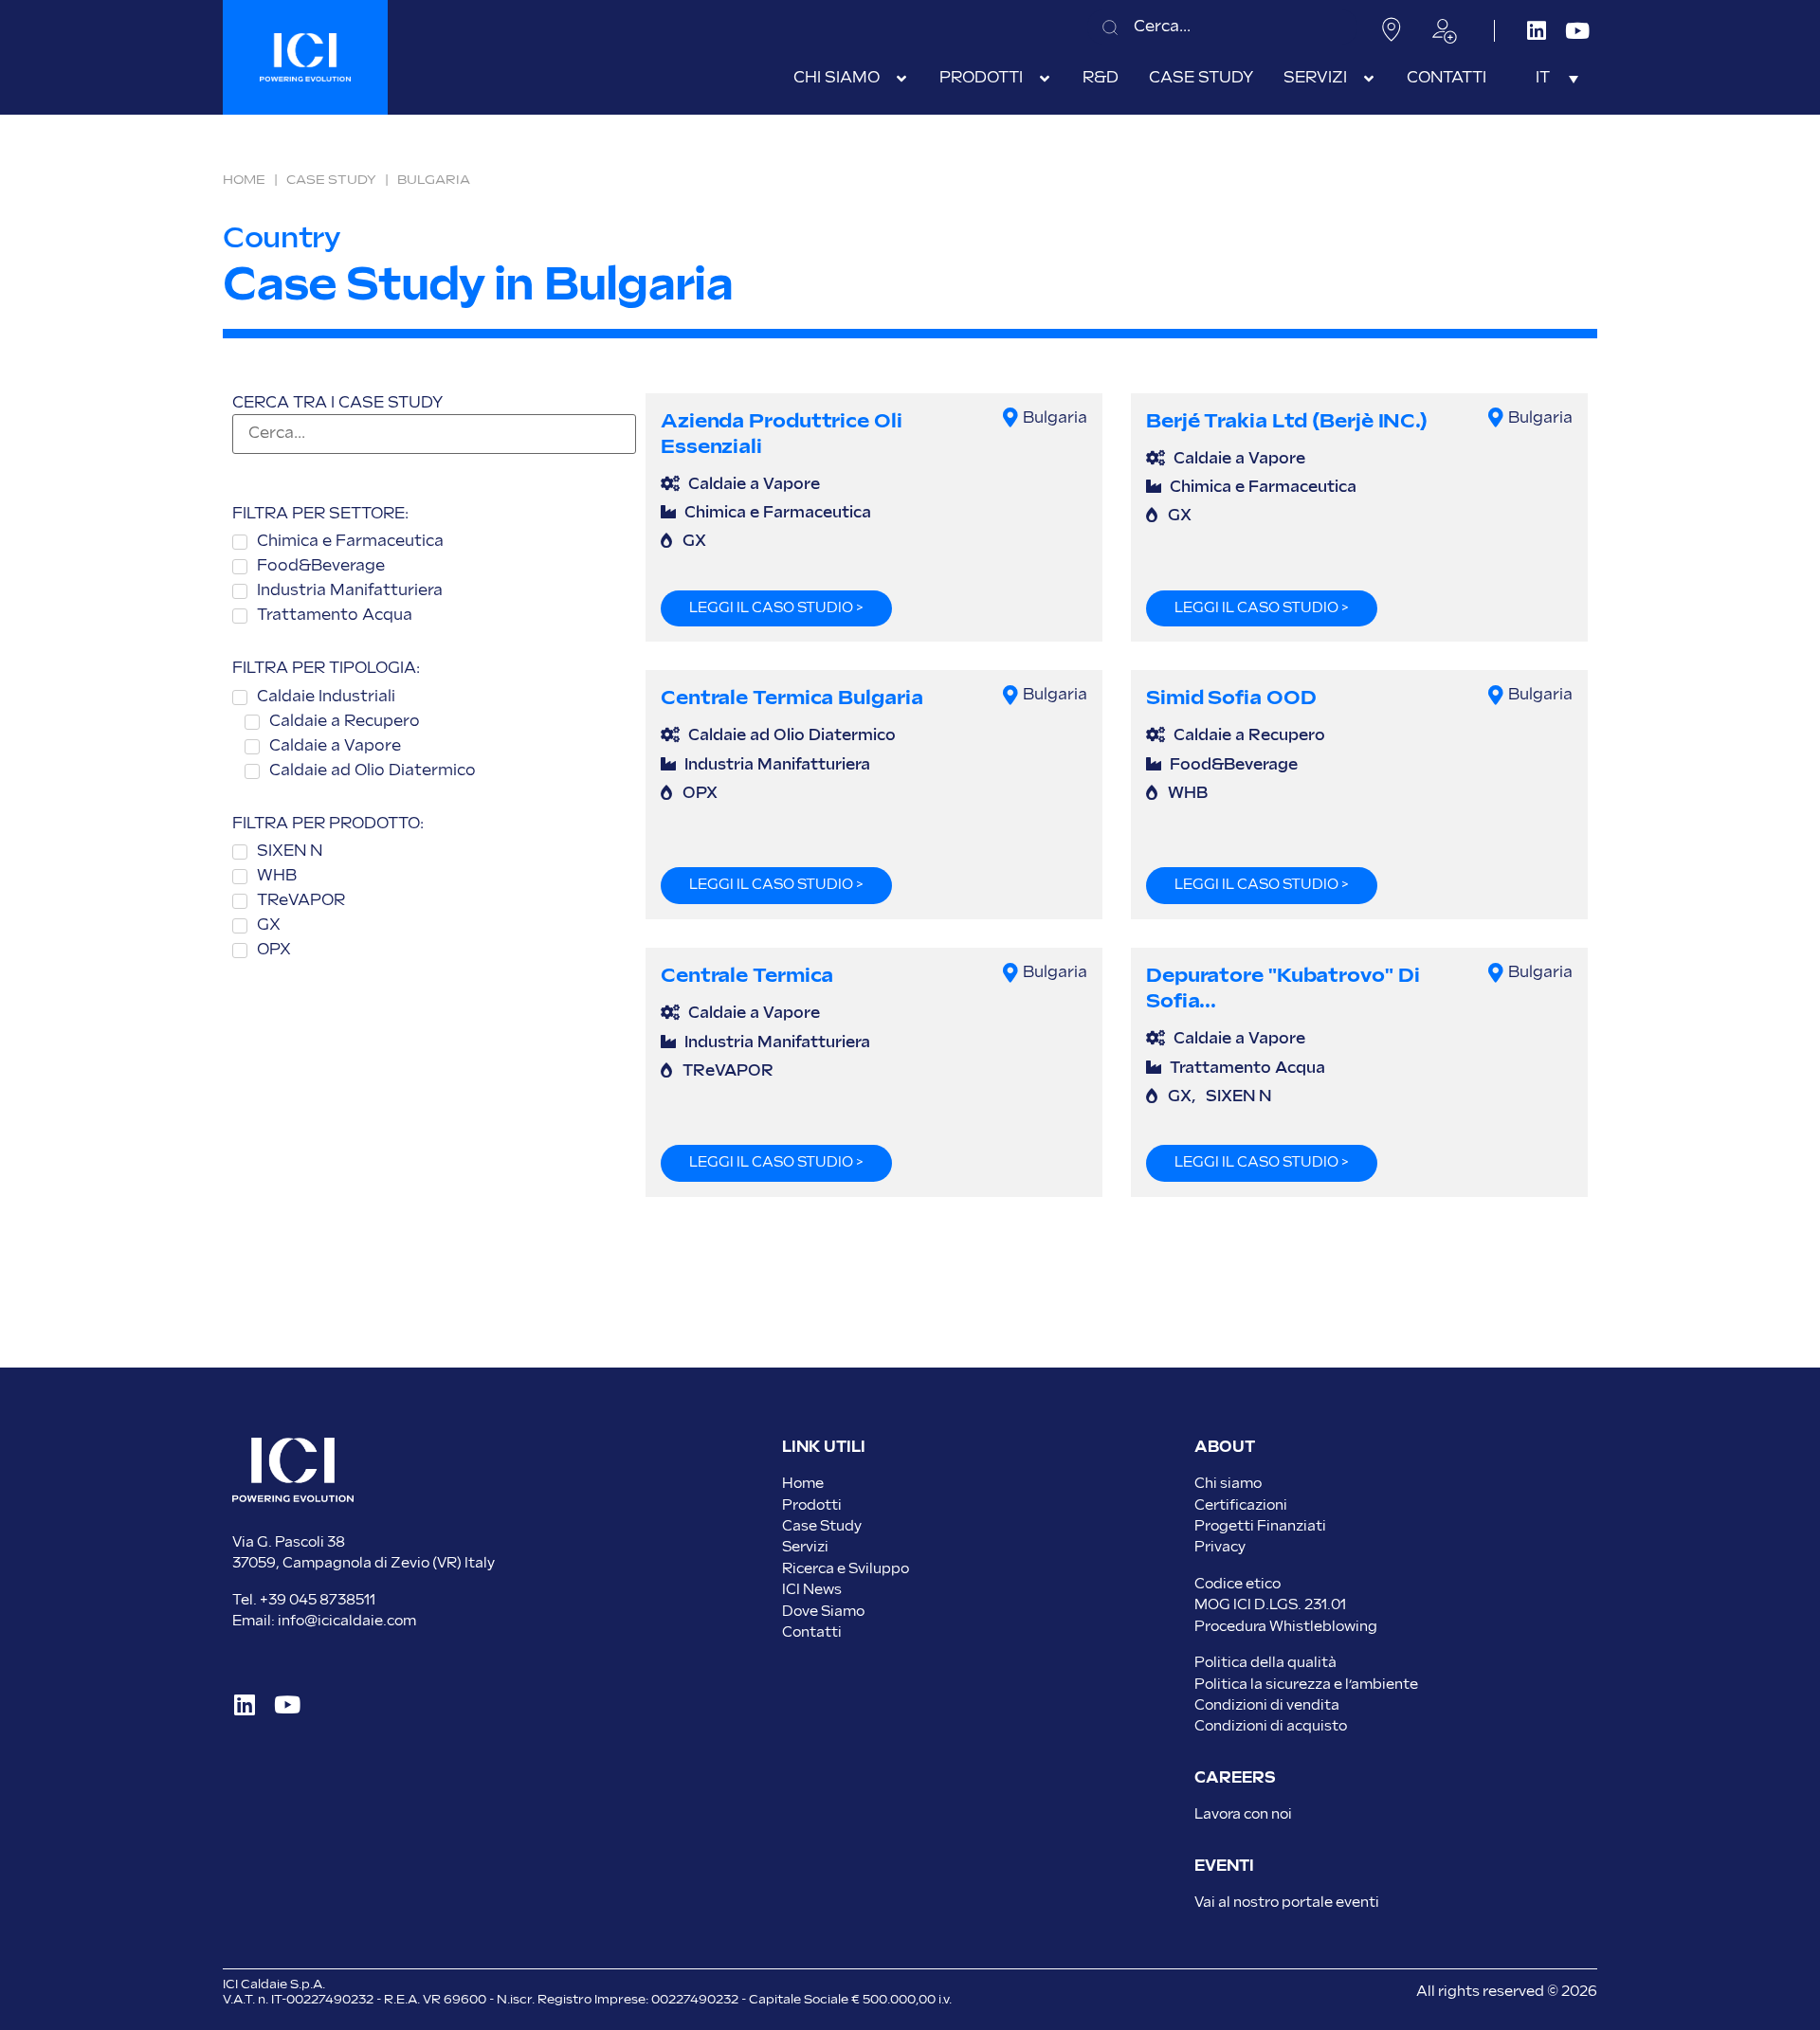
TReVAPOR (728, 1071)
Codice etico (1238, 1584)
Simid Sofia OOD (1231, 698)
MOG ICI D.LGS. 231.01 (1270, 1605)
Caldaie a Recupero (1249, 736)
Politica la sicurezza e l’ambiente (1306, 1685)
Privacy (1220, 1547)
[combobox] (1222, 27)
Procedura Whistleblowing (1286, 1627)
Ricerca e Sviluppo (846, 1569)
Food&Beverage (1234, 765)
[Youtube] (1577, 31)
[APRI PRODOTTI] (1045, 79)
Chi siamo (1228, 1484)
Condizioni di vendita (1267, 1705)
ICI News (812, 1590)
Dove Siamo (823, 1612)
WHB (1188, 794)
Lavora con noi (1243, 1814)
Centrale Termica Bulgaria (792, 698)
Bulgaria (1055, 418)
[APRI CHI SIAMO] (901, 79)
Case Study (331, 180)
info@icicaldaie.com (347, 1621)
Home (244, 180)
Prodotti (812, 1505)
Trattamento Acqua (1247, 1069)
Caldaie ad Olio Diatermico (792, 736)
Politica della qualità (1265, 1663)
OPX (700, 794)
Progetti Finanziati (1260, 1526)
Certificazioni (1241, 1505)
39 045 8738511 (322, 1600)
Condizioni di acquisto (1271, 1726)
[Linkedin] (1536, 31)
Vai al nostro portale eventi (1287, 1903)
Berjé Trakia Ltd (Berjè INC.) (1287, 421)
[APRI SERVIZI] (1369, 79)
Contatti (812, 1632)
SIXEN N (1238, 1097)
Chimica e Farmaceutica (778, 513)
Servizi (805, 1547)
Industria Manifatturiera (777, 765)
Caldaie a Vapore (754, 485)
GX (694, 542)
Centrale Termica (747, 976)
